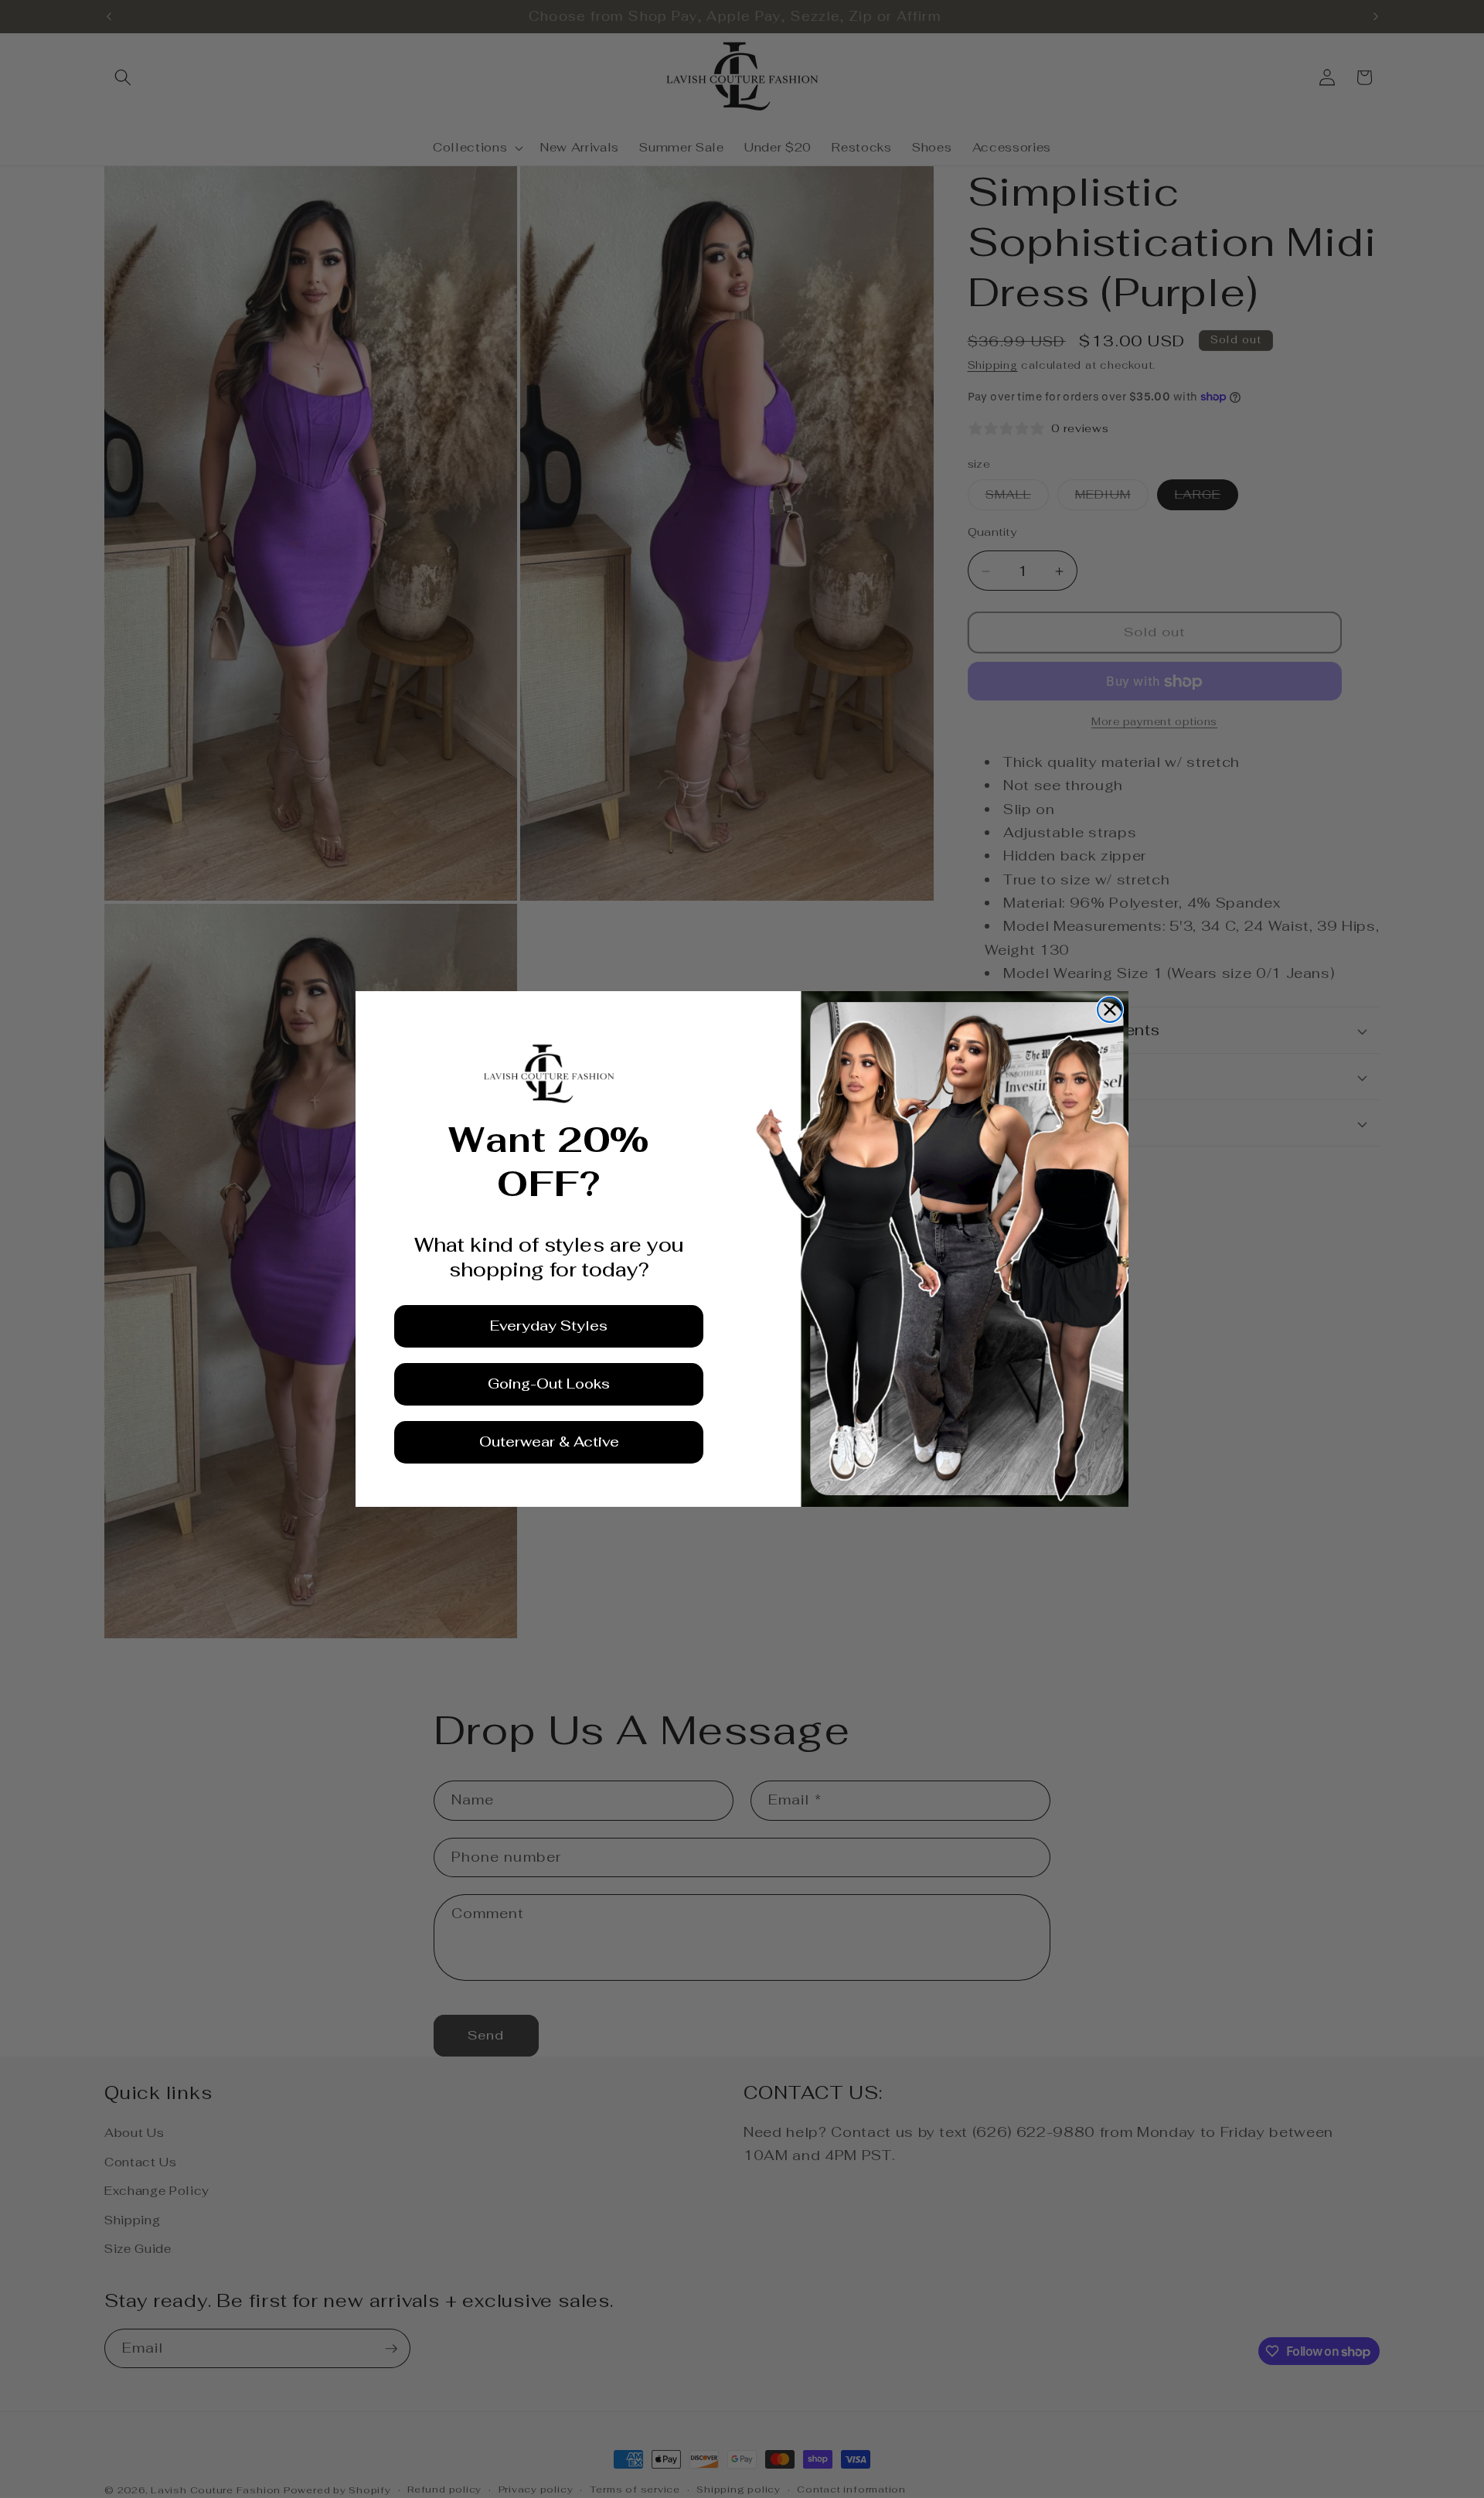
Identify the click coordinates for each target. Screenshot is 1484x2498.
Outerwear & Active (549, 1442)
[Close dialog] (1110, 1010)
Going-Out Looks (549, 1384)
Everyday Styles (549, 1326)
